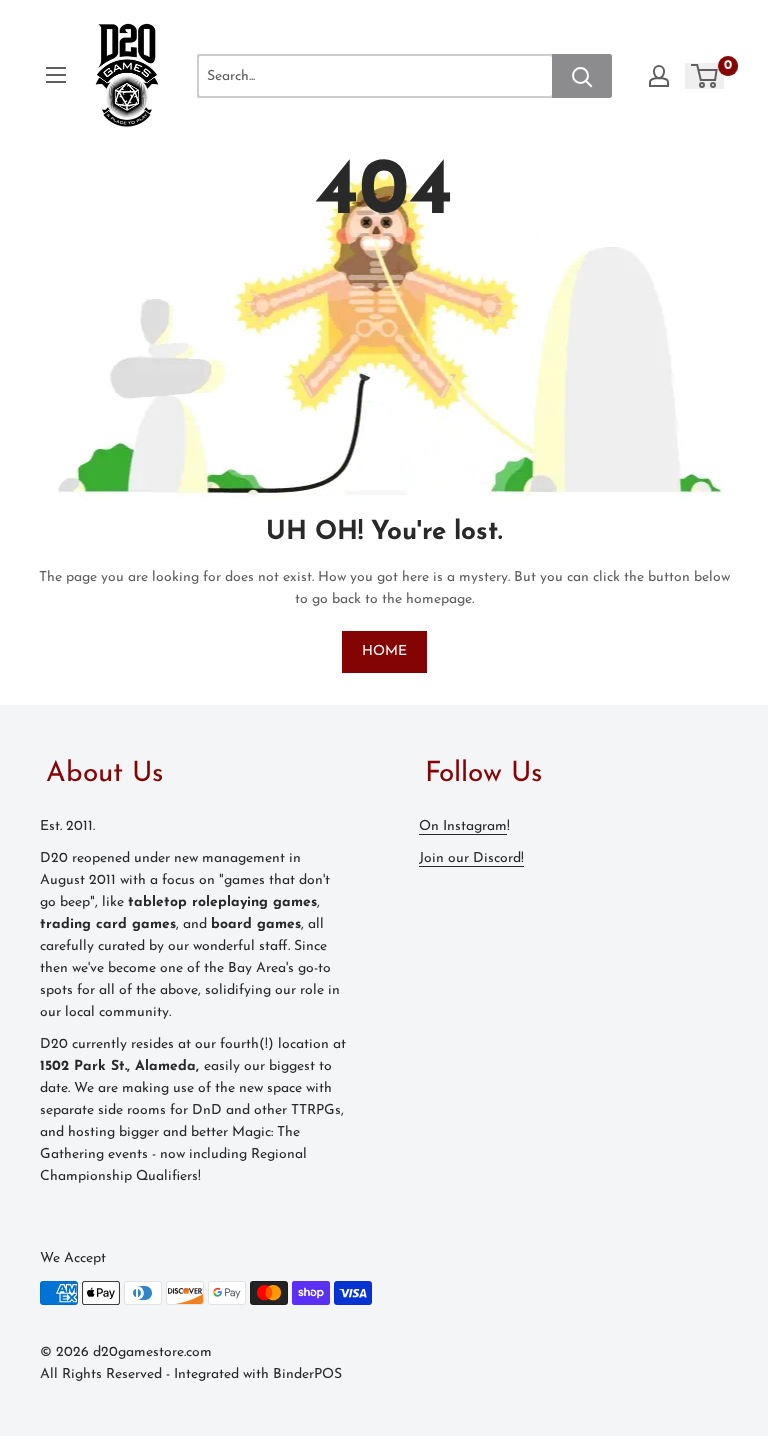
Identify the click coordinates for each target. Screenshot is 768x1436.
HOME (384, 651)
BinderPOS (307, 1374)
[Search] (582, 76)
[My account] (659, 76)
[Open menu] (56, 75)
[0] (705, 76)
